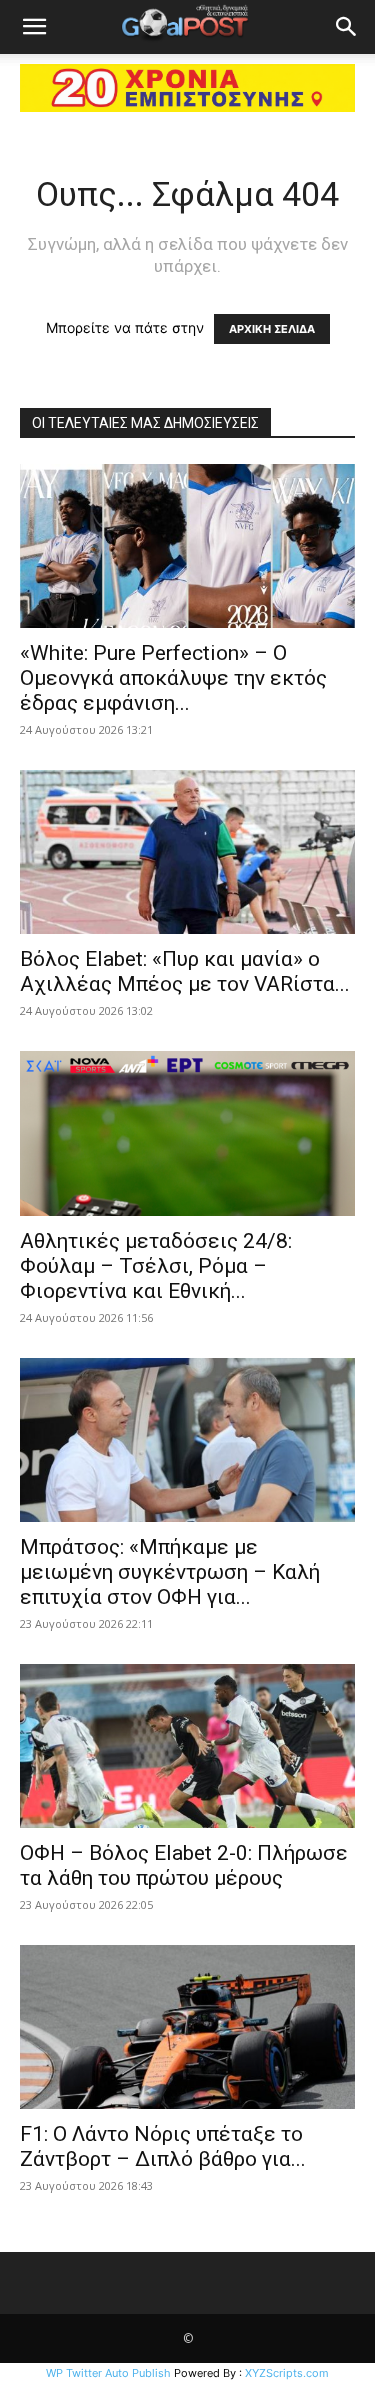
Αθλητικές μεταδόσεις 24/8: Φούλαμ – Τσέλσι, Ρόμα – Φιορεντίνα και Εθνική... (156, 1266)
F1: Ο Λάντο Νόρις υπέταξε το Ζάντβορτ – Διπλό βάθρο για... (163, 2146)
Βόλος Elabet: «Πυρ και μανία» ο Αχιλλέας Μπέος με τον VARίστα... (185, 971)
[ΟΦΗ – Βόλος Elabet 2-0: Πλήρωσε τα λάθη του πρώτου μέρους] (187, 1746)
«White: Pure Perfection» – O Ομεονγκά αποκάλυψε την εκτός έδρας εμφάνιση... (173, 678)
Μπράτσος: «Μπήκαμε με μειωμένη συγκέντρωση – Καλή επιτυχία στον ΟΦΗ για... (170, 1572)
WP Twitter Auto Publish (108, 2373)
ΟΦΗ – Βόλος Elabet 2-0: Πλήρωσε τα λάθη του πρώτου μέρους (184, 1865)
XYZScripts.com (287, 2373)
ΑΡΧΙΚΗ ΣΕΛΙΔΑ (272, 329)
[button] (34, 27)
